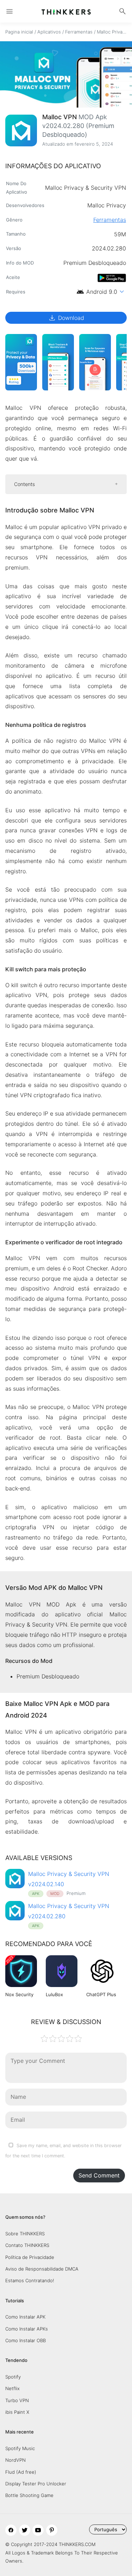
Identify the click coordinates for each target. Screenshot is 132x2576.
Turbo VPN (17, 2400)
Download (66, 318)
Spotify (13, 2377)
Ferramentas (79, 32)
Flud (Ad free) (21, 2472)
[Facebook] (11, 2530)
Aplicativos (49, 32)
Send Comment (99, 2175)
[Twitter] (25, 2530)
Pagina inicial (19, 32)
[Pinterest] (52, 2530)
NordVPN (15, 2460)
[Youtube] (38, 2530)
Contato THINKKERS (27, 2245)
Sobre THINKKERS (25, 2234)
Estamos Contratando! (30, 2280)
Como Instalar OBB (26, 2340)
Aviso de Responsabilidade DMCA (42, 2269)
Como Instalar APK (25, 2317)
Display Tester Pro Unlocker (36, 2484)
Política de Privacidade (30, 2257)
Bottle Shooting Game (29, 2495)
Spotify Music (20, 2448)
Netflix (12, 2388)
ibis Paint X (17, 2412)
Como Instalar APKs (27, 2329)
